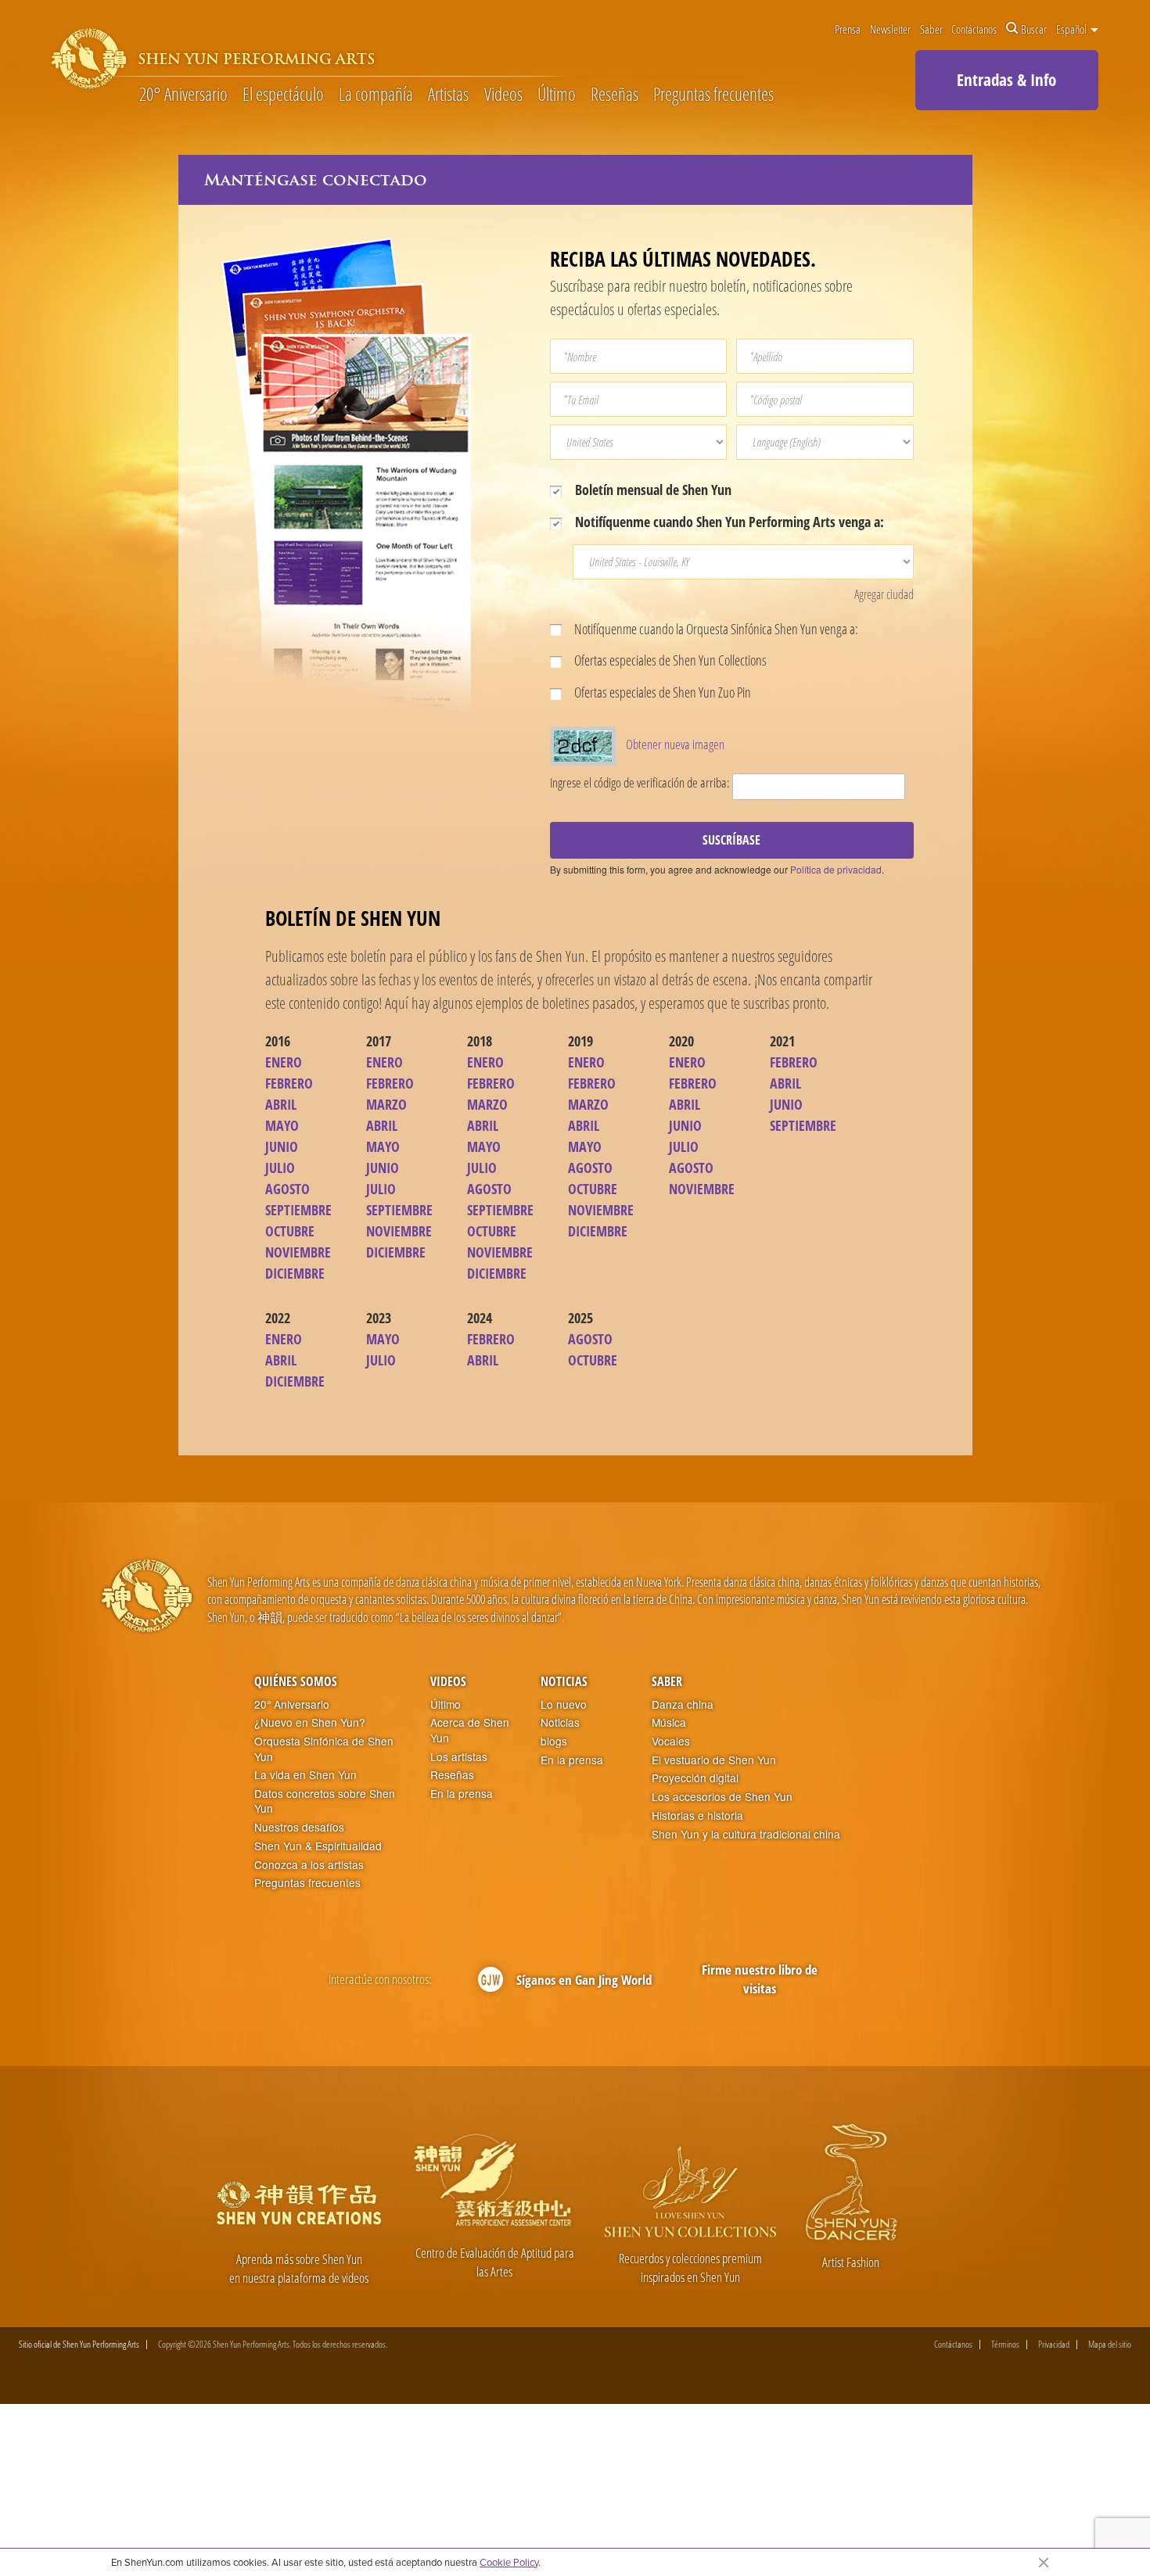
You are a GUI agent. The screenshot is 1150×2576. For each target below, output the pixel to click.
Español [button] (1073, 29)
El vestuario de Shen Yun (714, 1760)
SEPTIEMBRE (298, 1210)
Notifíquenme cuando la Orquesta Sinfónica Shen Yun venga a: (715, 629)
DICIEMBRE (295, 1273)
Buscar (1034, 29)
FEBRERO (289, 1083)
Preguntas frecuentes (713, 95)
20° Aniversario (183, 95)
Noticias (564, 1681)
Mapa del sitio (1110, 2345)
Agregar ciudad (884, 594)
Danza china (683, 1704)
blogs (554, 1741)
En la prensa (462, 1794)
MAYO (282, 1125)
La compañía (376, 95)
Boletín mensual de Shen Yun (652, 490)
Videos (503, 95)
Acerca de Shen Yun (470, 1730)
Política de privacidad (836, 869)
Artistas (448, 95)
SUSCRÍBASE (731, 840)
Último (557, 95)
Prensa (848, 29)
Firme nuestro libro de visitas (760, 1979)
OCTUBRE (290, 1231)
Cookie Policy (509, 2562)
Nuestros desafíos (299, 1827)
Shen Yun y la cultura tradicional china (746, 1834)
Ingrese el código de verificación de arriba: (640, 782)
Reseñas (615, 95)
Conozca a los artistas (309, 1865)
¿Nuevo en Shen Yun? (310, 1722)
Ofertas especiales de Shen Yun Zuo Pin (661, 692)
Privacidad (1054, 2345)
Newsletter (890, 29)
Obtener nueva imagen (675, 744)
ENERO (284, 1062)
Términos (1005, 2345)
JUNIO (282, 1146)
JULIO (280, 1168)
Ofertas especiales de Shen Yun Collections (669, 660)
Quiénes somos (296, 1681)
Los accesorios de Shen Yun (722, 1797)
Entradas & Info (1006, 80)
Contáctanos (974, 29)
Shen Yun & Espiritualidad (318, 1846)
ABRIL (281, 1104)
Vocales (671, 1741)
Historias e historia (697, 1815)
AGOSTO (287, 1189)
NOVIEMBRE (298, 1252)
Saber (931, 29)
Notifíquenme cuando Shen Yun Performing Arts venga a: (728, 522)
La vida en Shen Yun (305, 1775)
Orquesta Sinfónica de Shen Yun (324, 1749)
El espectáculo (283, 95)
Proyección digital (695, 1778)
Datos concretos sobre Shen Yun (325, 1801)
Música (669, 1722)
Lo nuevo (564, 1704)
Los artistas (459, 1757)
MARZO (386, 1104)
